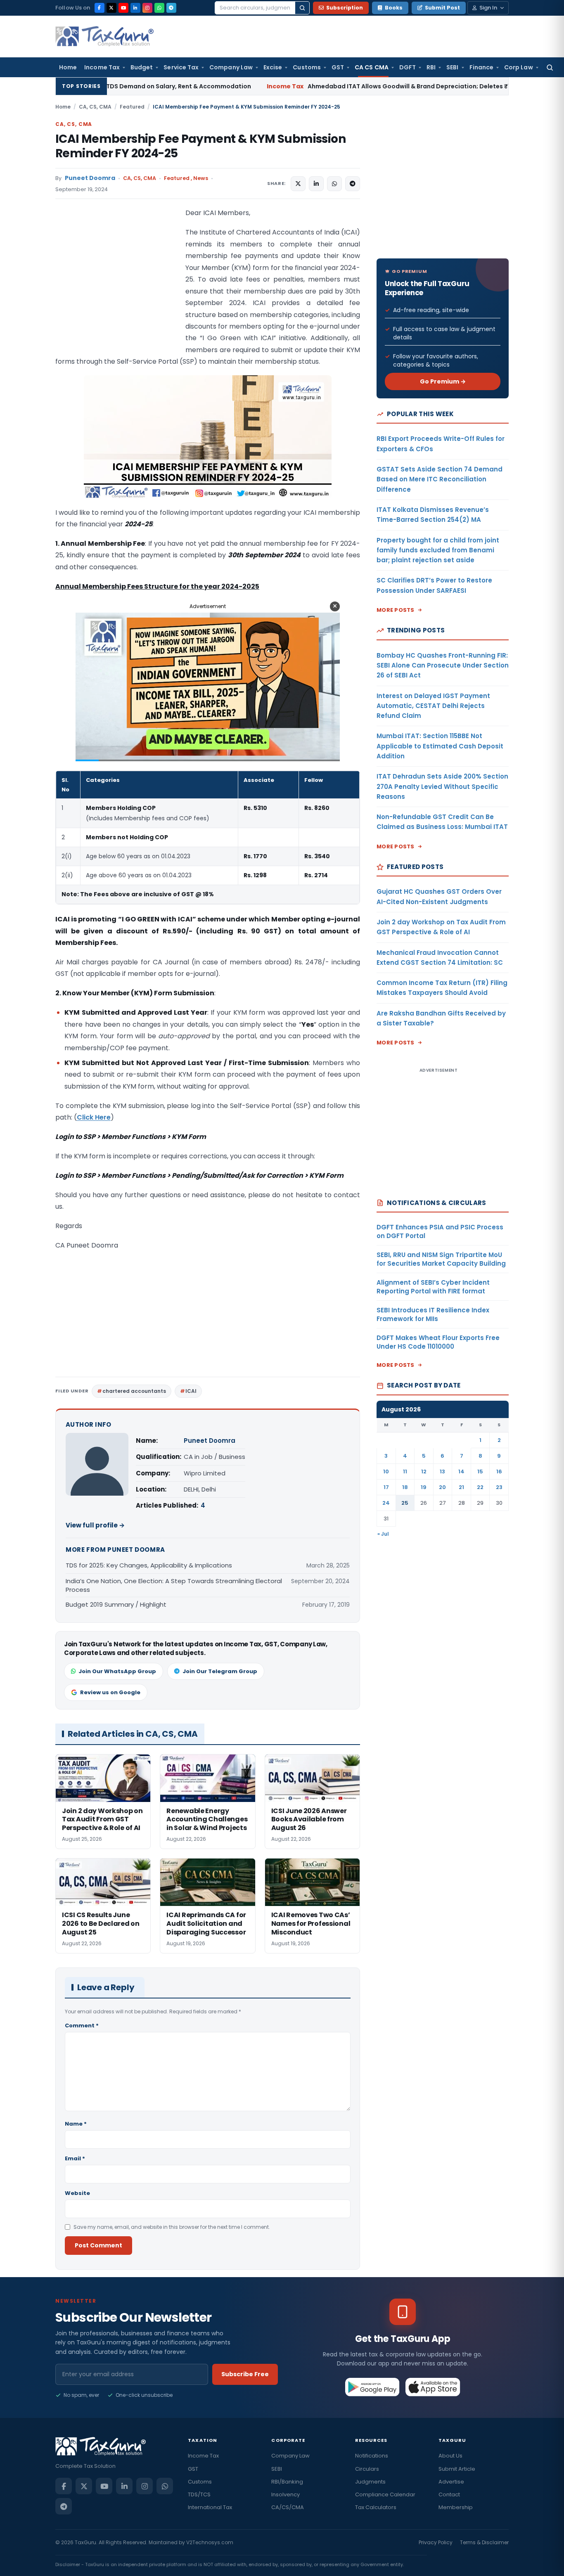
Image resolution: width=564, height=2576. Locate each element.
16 (499, 1471)
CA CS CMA (372, 67)
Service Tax (181, 67)
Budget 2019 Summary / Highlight (116, 1604)
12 (424, 1471)
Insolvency (286, 2494)
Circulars (367, 2469)
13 (442, 1471)
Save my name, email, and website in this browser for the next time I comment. (172, 2227)
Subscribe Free (245, 2374)
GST (338, 67)
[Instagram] (147, 8)
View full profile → (95, 1525)
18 (405, 1487)
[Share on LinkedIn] (316, 184)
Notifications (372, 2456)
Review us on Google (110, 1692)
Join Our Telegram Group (220, 1671)
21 (461, 1487)
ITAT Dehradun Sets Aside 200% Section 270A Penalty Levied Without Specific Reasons (442, 786)
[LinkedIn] (135, 8)
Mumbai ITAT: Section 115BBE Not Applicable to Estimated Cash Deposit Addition (440, 746)
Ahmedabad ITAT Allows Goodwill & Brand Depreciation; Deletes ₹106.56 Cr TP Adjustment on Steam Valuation (358, 86)
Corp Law (519, 67)
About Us (450, 2456)
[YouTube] (123, 8)
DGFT (408, 67)
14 (461, 1471)
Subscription (345, 8)
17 (386, 1487)
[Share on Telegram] (353, 184)
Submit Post (442, 8)
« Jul (383, 1534)
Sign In (488, 8)
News (201, 178)
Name (76, 2124)
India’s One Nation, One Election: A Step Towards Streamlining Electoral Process (174, 1585)
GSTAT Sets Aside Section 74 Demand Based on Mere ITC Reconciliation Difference (440, 479)
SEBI (452, 67)
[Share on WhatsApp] (334, 184)
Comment (82, 2026)
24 (386, 1503)
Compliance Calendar (385, 2494)
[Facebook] (100, 8)
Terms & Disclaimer (484, 2542)
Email (75, 2158)
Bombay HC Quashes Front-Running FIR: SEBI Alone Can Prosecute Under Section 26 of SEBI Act (443, 665)
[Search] (302, 8)
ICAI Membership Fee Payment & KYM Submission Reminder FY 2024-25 (200, 146)
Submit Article (457, 2469)
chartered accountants (134, 1391)
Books (394, 8)
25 (405, 1503)
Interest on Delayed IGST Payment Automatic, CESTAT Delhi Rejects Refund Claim (433, 706)
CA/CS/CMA (288, 2507)
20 (442, 1487)
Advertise (451, 2482)
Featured (132, 107)
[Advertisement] (117, 290)
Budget (142, 67)
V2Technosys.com (210, 2542)
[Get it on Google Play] (373, 2387)
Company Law (231, 67)
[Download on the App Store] (433, 2387)
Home (68, 67)
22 (480, 1487)
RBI (431, 67)
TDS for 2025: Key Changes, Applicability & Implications (149, 1565)
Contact (449, 2494)
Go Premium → (443, 381)
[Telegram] (171, 8)
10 (386, 1471)
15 (480, 1471)
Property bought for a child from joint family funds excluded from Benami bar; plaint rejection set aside (438, 550)
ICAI (191, 1391)
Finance (482, 67)
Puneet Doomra (90, 178)
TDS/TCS (199, 2494)
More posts (396, 610)
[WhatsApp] (159, 8)
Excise (273, 67)
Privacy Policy (436, 2542)
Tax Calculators (376, 2507)
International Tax (210, 2507)
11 (405, 1471)
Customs (307, 67)
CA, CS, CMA (95, 107)
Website (77, 2193)
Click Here (94, 1117)
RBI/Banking (287, 2482)
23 (499, 1487)
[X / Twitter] (111, 8)
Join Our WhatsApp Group (117, 1671)
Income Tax (102, 67)
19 (424, 1487)
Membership (456, 2507)
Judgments (370, 2482)
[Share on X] (298, 184)
